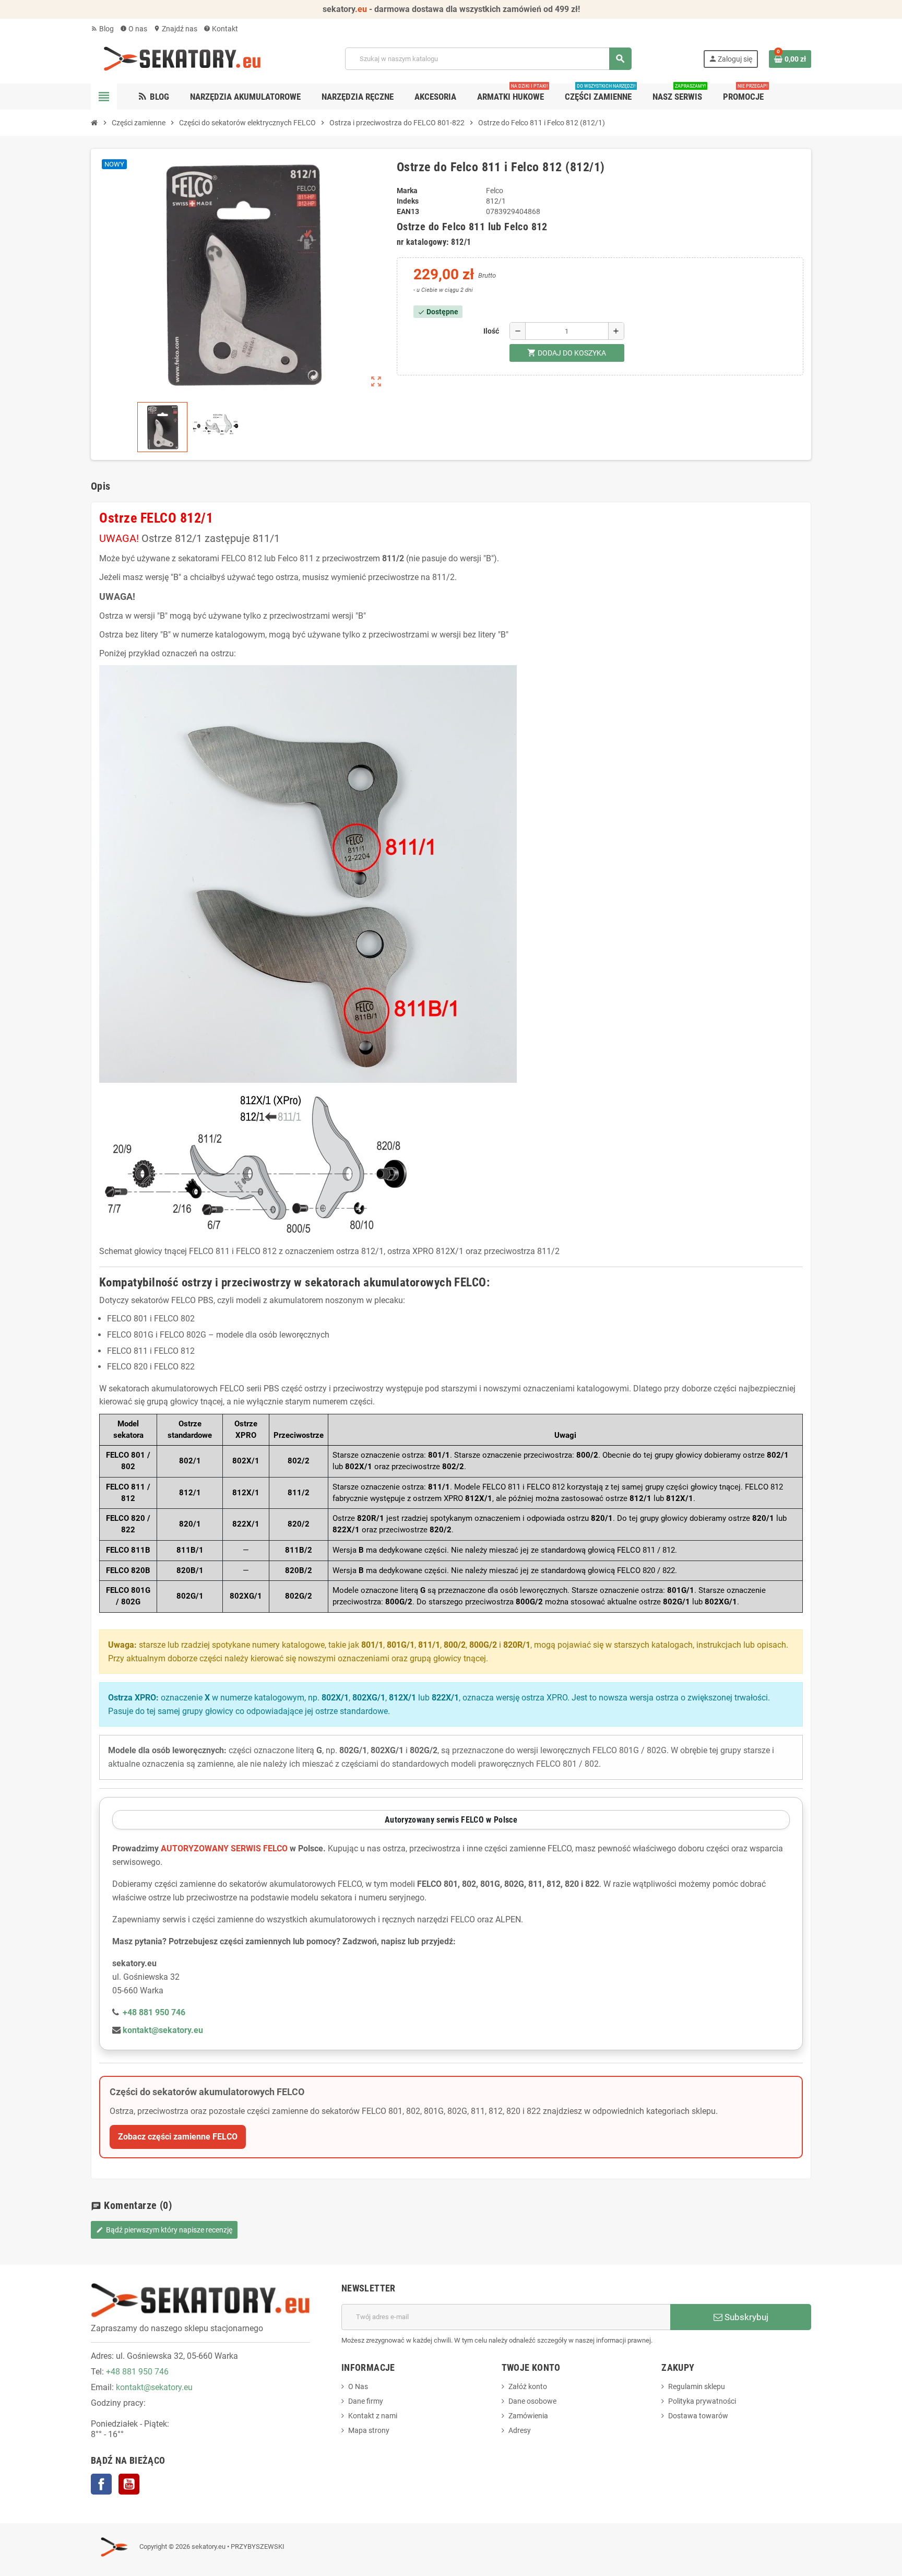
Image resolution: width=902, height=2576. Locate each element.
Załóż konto (528, 2386)
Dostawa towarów (698, 2416)
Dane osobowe (532, 2401)
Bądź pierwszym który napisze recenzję (164, 2230)
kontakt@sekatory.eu (154, 2387)
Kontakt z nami (373, 2416)
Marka (407, 191)
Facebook (101, 2484)
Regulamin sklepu (697, 2386)
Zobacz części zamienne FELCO (178, 2137)
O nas (134, 29)
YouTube (129, 2484)
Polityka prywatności (702, 2401)
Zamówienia (528, 2416)
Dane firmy (366, 2401)
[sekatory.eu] (182, 58)
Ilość (491, 331)
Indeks (408, 201)
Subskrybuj (745, 2317)
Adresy (520, 2430)
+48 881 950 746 (137, 2372)
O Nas (358, 2386)
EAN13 (408, 211)
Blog (102, 29)
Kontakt (221, 29)
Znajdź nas (175, 29)
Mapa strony (369, 2430)
